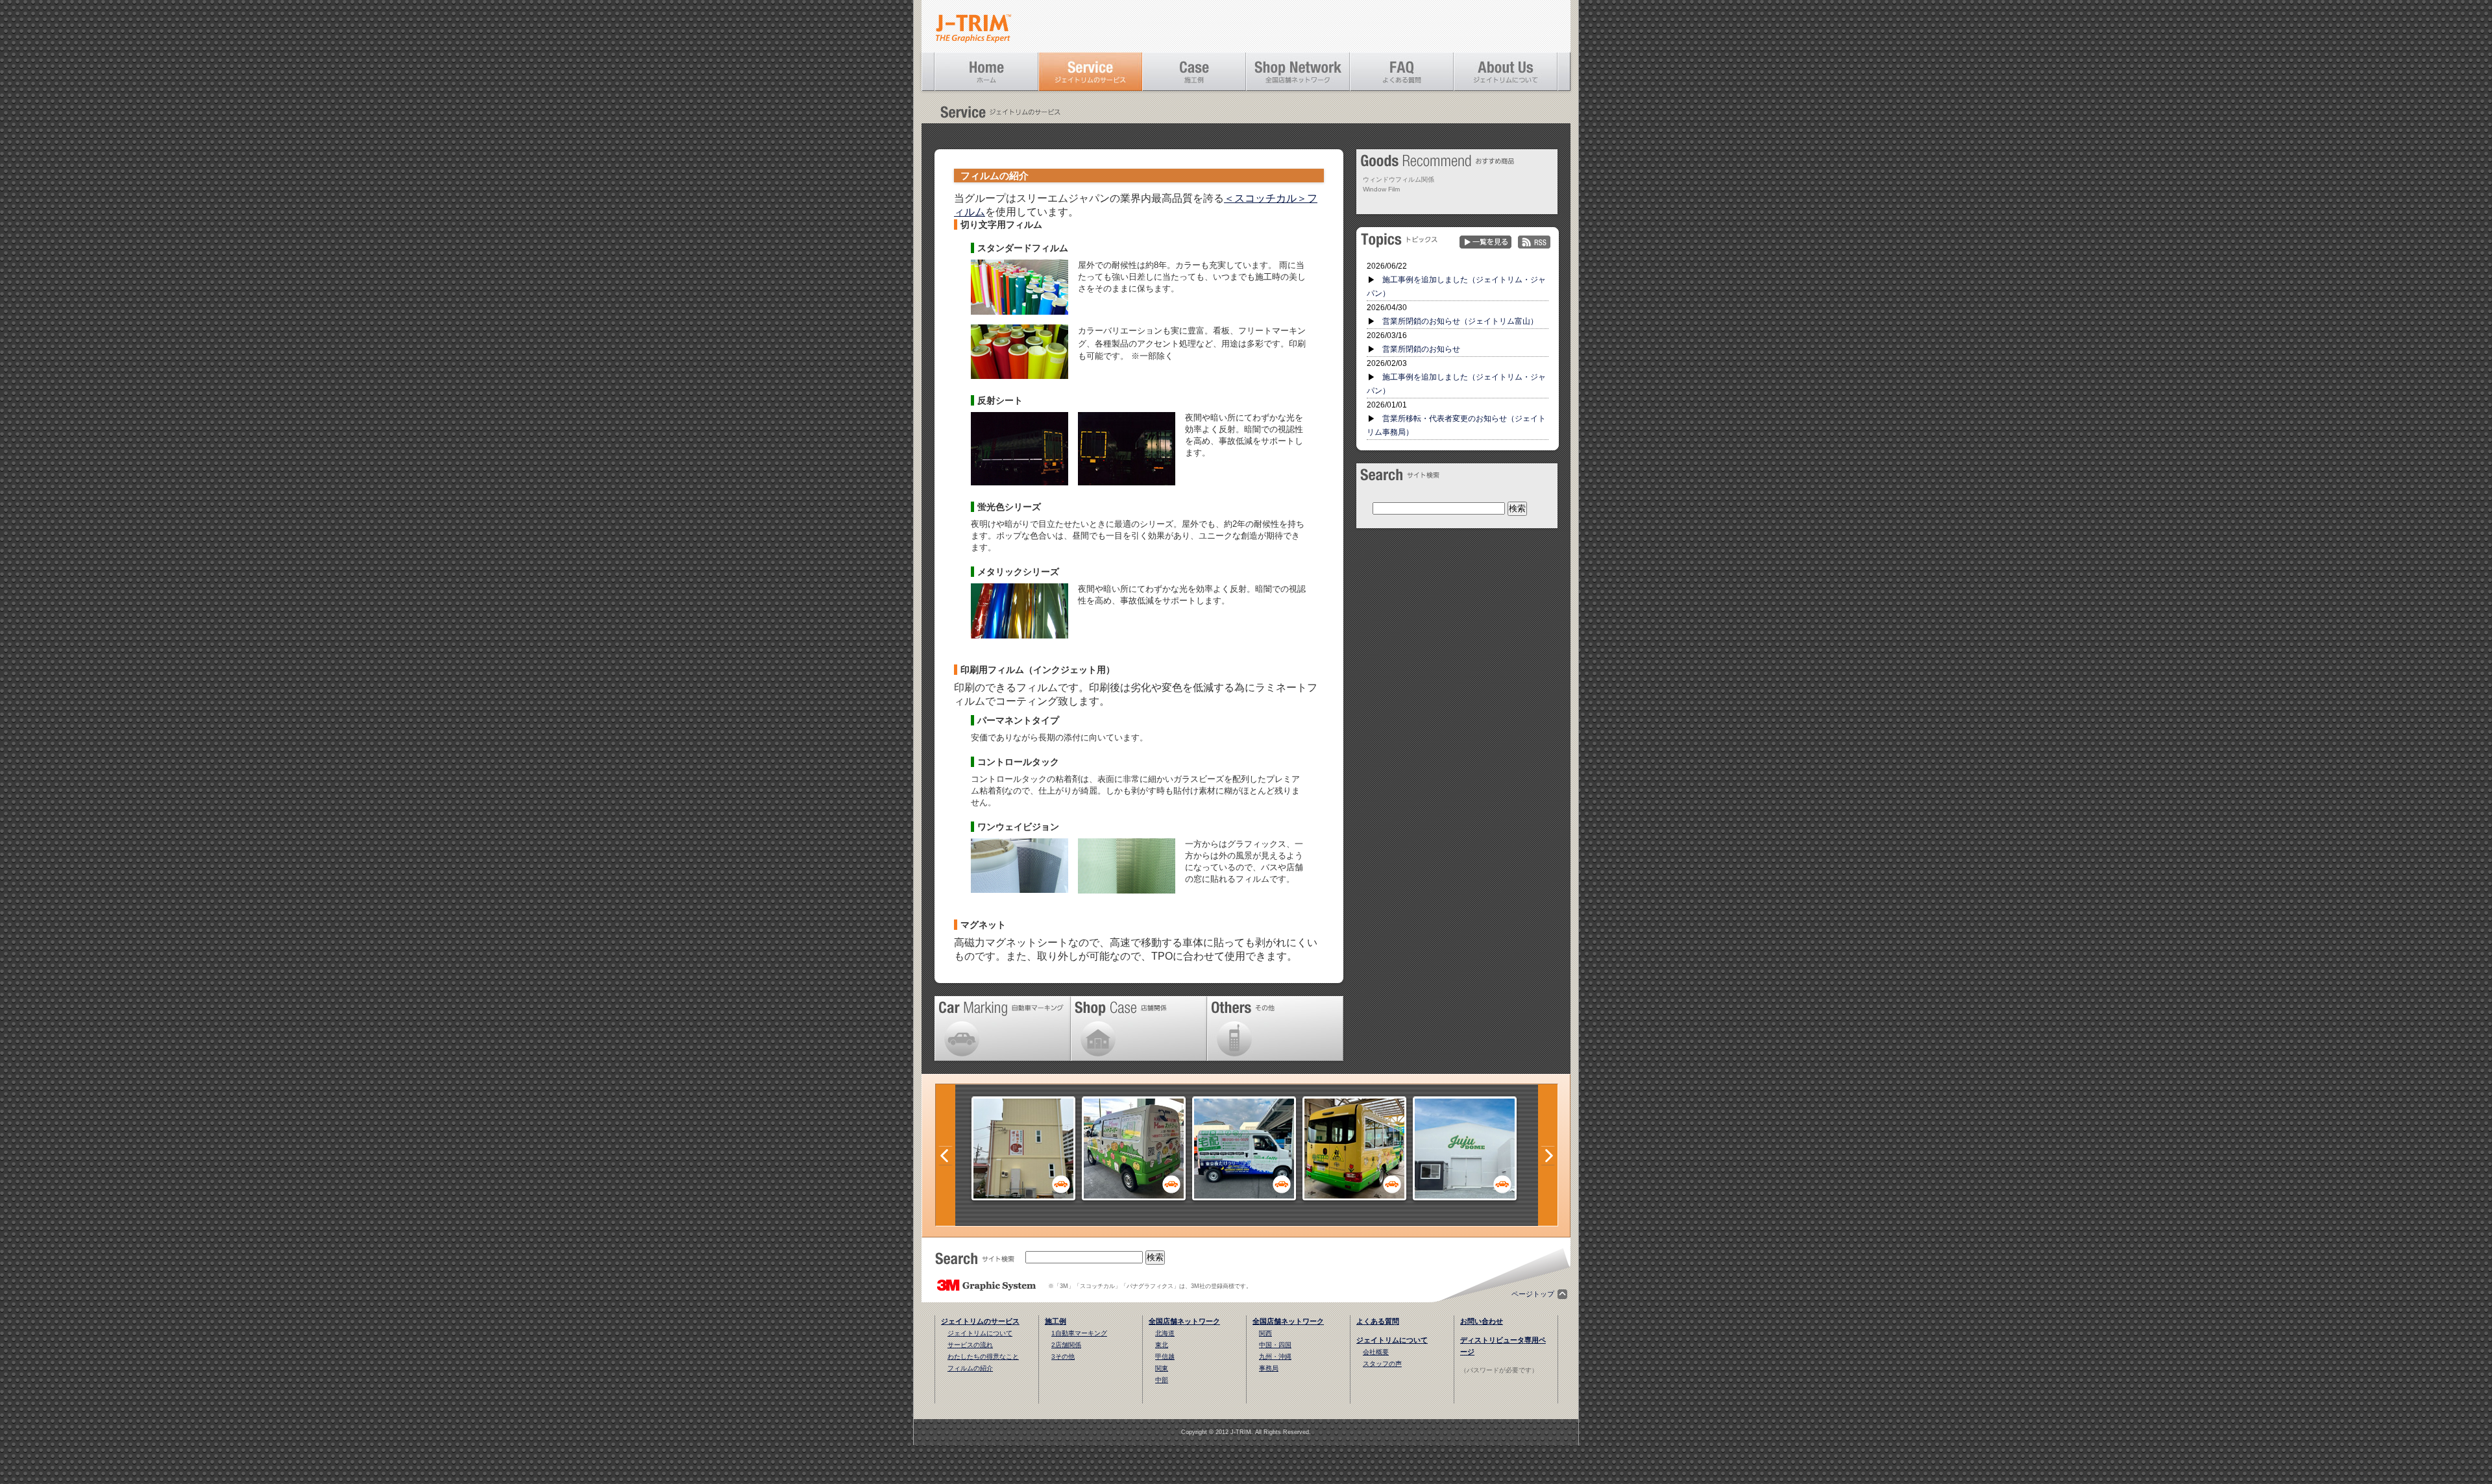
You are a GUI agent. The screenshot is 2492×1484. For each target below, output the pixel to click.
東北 (1162, 1345)
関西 (1265, 1333)
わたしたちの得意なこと (983, 1356)
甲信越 (1165, 1356)
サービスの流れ (970, 1345)
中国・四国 (1275, 1345)
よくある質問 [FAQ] (1402, 71)
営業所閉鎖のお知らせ (1421, 349)
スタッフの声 (1382, 1364)
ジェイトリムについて (980, 1333)
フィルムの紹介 (970, 1368)
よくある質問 (1378, 1321)
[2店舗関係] (1023, 1197)
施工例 (1056, 1321)
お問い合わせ (1482, 1321)
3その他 (1063, 1356)
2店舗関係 (1066, 1345)
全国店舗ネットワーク (1184, 1321)
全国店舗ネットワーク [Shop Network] (1298, 71)
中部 (1162, 1380)
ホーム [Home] (986, 71)
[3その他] (1465, 1197)
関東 (1162, 1368)
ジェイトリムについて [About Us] (1506, 71)
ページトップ (1533, 1294)
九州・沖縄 (1275, 1356)
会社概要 (1376, 1352)
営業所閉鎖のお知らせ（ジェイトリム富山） (1460, 321)
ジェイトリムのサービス (980, 1321)
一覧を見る (1485, 242)
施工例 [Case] (1194, 71)
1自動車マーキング (1079, 1333)
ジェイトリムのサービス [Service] (1090, 71)
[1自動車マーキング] (1134, 1197)
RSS (1534, 242)
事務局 (1269, 1368)
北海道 (1165, 1333)
